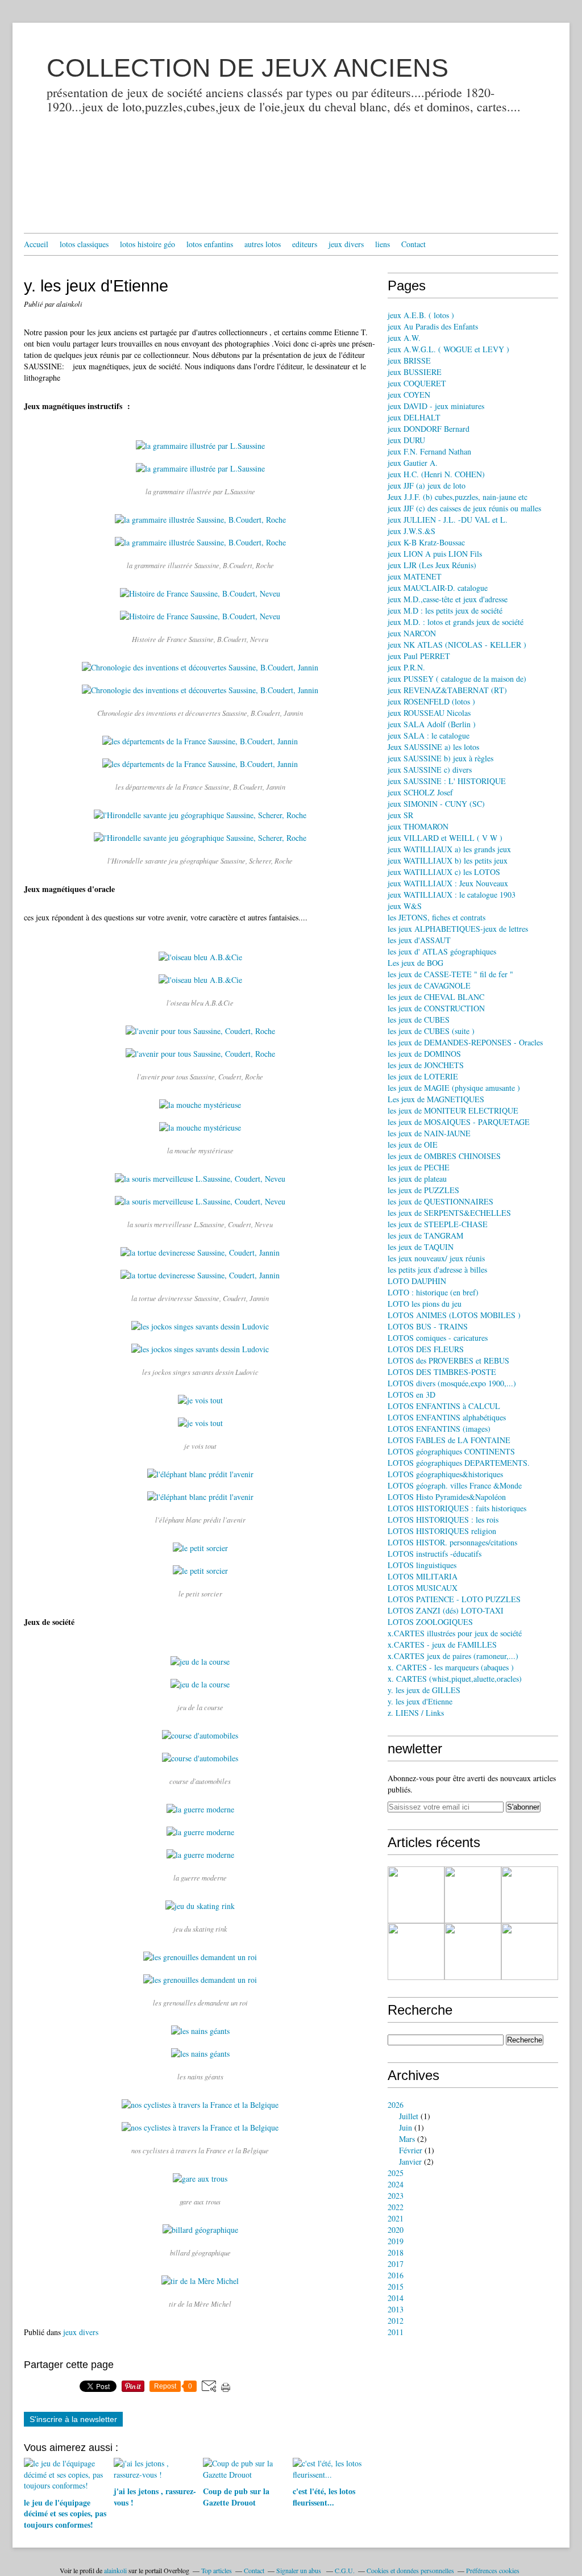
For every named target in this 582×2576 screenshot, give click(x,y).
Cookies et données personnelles (410, 2570)
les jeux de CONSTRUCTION (436, 1008)
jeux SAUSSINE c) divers (430, 770)
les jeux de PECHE (419, 1167)
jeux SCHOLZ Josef (420, 792)
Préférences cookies (493, 2570)
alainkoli (115, 2570)
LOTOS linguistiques (422, 1565)
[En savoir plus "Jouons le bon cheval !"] (416, 1952)
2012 (396, 2321)
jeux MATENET (415, 576)
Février (411, 2150)
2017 (396, 2264)
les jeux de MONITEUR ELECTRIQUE (453, 1110)
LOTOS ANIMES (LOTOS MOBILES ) (454, 1315)
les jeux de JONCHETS (426, 1065)
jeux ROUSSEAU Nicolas (429, 713)
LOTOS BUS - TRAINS (428, 1326)
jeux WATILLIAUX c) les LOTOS (444, 872)
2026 (396, 2105)
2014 (396, 2298)
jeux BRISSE (409, 360)
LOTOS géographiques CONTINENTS (451, 1451)
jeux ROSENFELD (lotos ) (431, 701)
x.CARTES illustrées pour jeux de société (455, 1633)
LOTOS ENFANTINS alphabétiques (447, 1417)
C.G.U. (345, 2570)
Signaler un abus (300, 2570)
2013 (396, 2309)
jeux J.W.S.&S (411, 531)
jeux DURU (406, 440)
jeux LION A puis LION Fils (435, 554)
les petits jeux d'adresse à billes (437, 1270)
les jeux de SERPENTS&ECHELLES (449, 1213)
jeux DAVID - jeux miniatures (436, 406)
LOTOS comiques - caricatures (438, 1338)
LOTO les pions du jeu (425, 1304)
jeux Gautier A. (413, 463)
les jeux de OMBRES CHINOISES (444, 1156)
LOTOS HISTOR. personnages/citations (452, 1542)
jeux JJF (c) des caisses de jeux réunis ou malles (464, 508)
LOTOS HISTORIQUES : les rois (443, 1520)
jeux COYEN (409, 395)
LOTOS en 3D (411, 1395)
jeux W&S (405, 906)
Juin (406, 2127)
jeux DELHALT (414, 417)
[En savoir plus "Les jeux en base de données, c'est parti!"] (473, 1952)
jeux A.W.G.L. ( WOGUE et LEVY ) (448, 349)
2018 (396, 2252)
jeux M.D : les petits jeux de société (445, 610)
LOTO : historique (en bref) (433, 1292)
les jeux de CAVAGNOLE (429, 985)
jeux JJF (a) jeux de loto (427, 485)
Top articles (217, 2570)
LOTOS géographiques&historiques (445, 1474)
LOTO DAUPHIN (417, 1281)
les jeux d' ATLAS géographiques (442, 951)
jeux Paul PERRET (419, 656)
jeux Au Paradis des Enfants (433, 326)
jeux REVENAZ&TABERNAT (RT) (447, 690)
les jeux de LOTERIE (423, 1076)
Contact (413, 244)
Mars (407, 2139)
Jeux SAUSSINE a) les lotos (433, 747)
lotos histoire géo (147, 244)
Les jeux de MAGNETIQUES (436, 1099)
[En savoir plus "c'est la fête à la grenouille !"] (530, 1895)
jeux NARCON (412, 633)
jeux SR (400, 815)
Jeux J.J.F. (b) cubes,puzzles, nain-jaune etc (458, 497)
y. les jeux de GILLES (424, 1690)
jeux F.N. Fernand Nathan (429, 451)
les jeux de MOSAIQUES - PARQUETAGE (459, 1122)
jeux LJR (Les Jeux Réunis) (432, 565)
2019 (396, 2241)
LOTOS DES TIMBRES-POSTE (442, 1372)
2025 (396, 2173)
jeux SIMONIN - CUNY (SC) (436, 804)
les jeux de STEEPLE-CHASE (438, 1224)
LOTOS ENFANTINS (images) (439, 1429)
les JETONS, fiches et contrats (436, 917)
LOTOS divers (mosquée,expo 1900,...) (452, 1383)
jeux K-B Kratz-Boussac (426, 542)
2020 (396, 2230)
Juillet (409, 2116)
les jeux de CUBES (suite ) (431, 1031)
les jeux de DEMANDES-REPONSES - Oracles (465, 1042)
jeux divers (346, 244)
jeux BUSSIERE (415, 372)
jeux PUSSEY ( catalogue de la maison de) (457, 679)
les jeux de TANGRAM (425, 1235)
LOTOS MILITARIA (423, 1576)
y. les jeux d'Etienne (420, 1701)
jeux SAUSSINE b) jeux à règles (440, 758)
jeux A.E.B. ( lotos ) (421, 315)
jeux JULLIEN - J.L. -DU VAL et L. (448, 520)
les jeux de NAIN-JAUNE (429, 1133)
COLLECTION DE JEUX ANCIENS (248, 68)
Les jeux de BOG (415, 963)
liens (383, 244)
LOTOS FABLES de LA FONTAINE (449, 1440)
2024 (396, 2184)
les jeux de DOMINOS (424, 1054)
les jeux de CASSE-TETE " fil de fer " (450, 974)
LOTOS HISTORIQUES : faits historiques (457, 1508)
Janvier (410, 2162)
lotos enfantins (210, 244)
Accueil (36, 244)
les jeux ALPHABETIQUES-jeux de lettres (458, 929)
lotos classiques (84, 244)
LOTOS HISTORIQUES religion (442, 1531)
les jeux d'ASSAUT (419, 940)
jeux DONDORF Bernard (429, 429)
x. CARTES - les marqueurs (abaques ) (451, 1667)
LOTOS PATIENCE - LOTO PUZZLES (454, 1599)
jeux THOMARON (418, 826)
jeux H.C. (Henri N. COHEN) (436, 474)
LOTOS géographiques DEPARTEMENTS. (459, 1463)
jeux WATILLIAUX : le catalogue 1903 (452, 895)
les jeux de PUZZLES (423, 1190)
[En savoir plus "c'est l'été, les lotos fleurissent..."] (473, 1895)
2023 (396, 2196)
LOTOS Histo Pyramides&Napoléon (447, 1497)
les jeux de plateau (417, 1179)
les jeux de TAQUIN (421, 1247)
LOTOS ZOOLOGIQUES (430, 1622)
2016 (396, 2275)
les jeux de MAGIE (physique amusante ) (454, 1088)
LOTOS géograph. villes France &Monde (455, 1485)
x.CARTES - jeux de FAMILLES (442, 1645)
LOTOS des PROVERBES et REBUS (448, 1360)
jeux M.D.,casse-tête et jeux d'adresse (448, 599)
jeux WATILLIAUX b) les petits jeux (448, 860)
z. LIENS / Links (416, 1713)
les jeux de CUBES (419, 1020)
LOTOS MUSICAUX (423, 1588)
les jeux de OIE (413, 1145)
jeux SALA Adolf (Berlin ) (432, 724)
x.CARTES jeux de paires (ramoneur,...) (453, 1656)
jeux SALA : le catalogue (429, 735)
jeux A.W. (404, 338)
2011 (396, 2332)
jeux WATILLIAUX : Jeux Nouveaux (448, 883)
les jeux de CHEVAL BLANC (436, 997)
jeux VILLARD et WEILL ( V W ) (445, 838)
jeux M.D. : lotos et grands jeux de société (456, 622)
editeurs (305, 244)
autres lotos (263, 244)
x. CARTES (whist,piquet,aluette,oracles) (455, 1679)
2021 (396, 2218)
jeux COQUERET (417, 383)
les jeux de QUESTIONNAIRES (440, 1201)
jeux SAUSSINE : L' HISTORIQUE (447, 781)
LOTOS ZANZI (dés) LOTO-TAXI (446, 1610)
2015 (396, 2287)
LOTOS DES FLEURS (426, 1349)
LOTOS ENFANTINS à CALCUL (444, 1406)
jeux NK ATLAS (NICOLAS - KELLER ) (457, 645)
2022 (396, 2207)
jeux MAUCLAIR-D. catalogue (438, 588)
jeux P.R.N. (406, 667)
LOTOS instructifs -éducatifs (435, 1554)
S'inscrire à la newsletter (73, 2419)
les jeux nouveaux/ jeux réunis (436, 1258)
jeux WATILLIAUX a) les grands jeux (449, 849)
